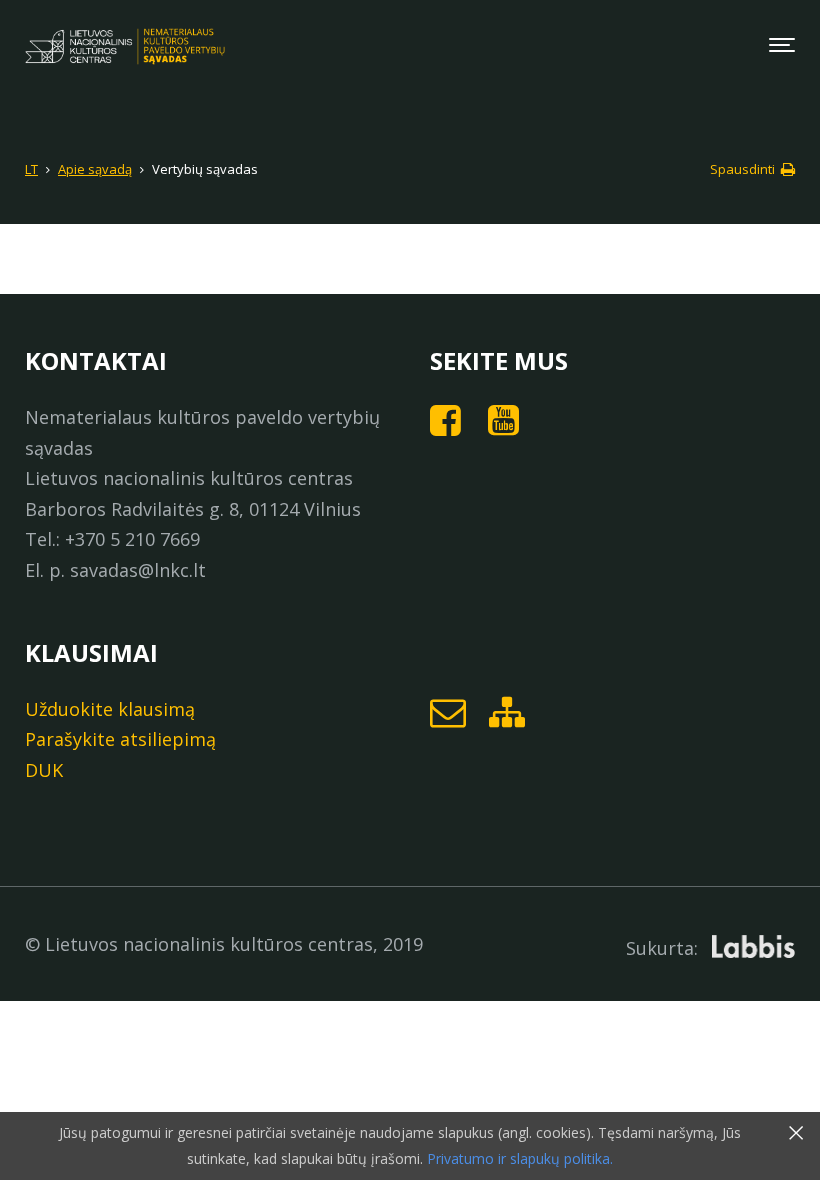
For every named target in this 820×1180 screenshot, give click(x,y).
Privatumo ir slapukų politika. (518, 1158)
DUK (44, 770)
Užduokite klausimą (110, 709)
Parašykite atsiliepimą (120, 739)
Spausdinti (744, 169)
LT (31, 169)
